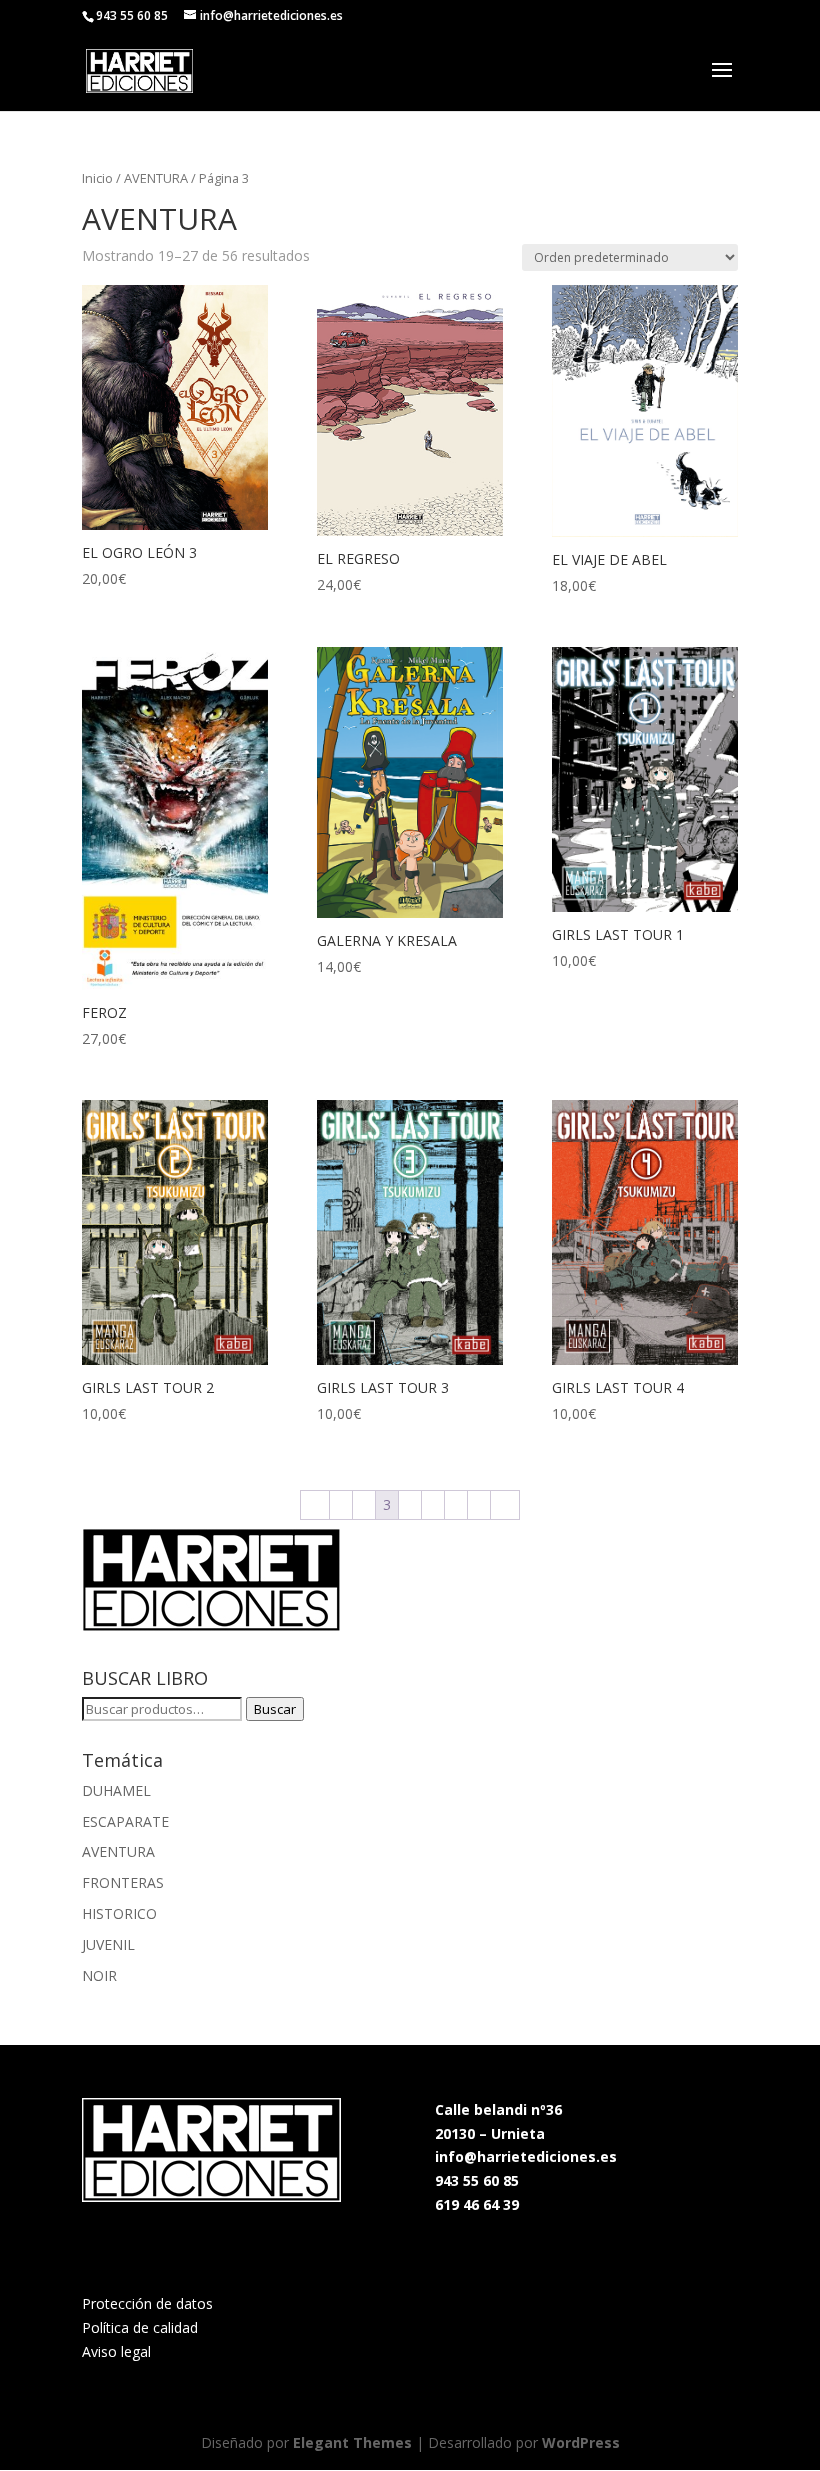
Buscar (275, 1709)
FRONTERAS (123, 1882)
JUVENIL (108, 1944)
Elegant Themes (352, 2442)
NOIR (99, 1975)
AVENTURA (156, 178)
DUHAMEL (116, 1790)
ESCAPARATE (125, 1821)
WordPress (581, 2442)
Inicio (97, 178)
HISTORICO (119, 1913)
